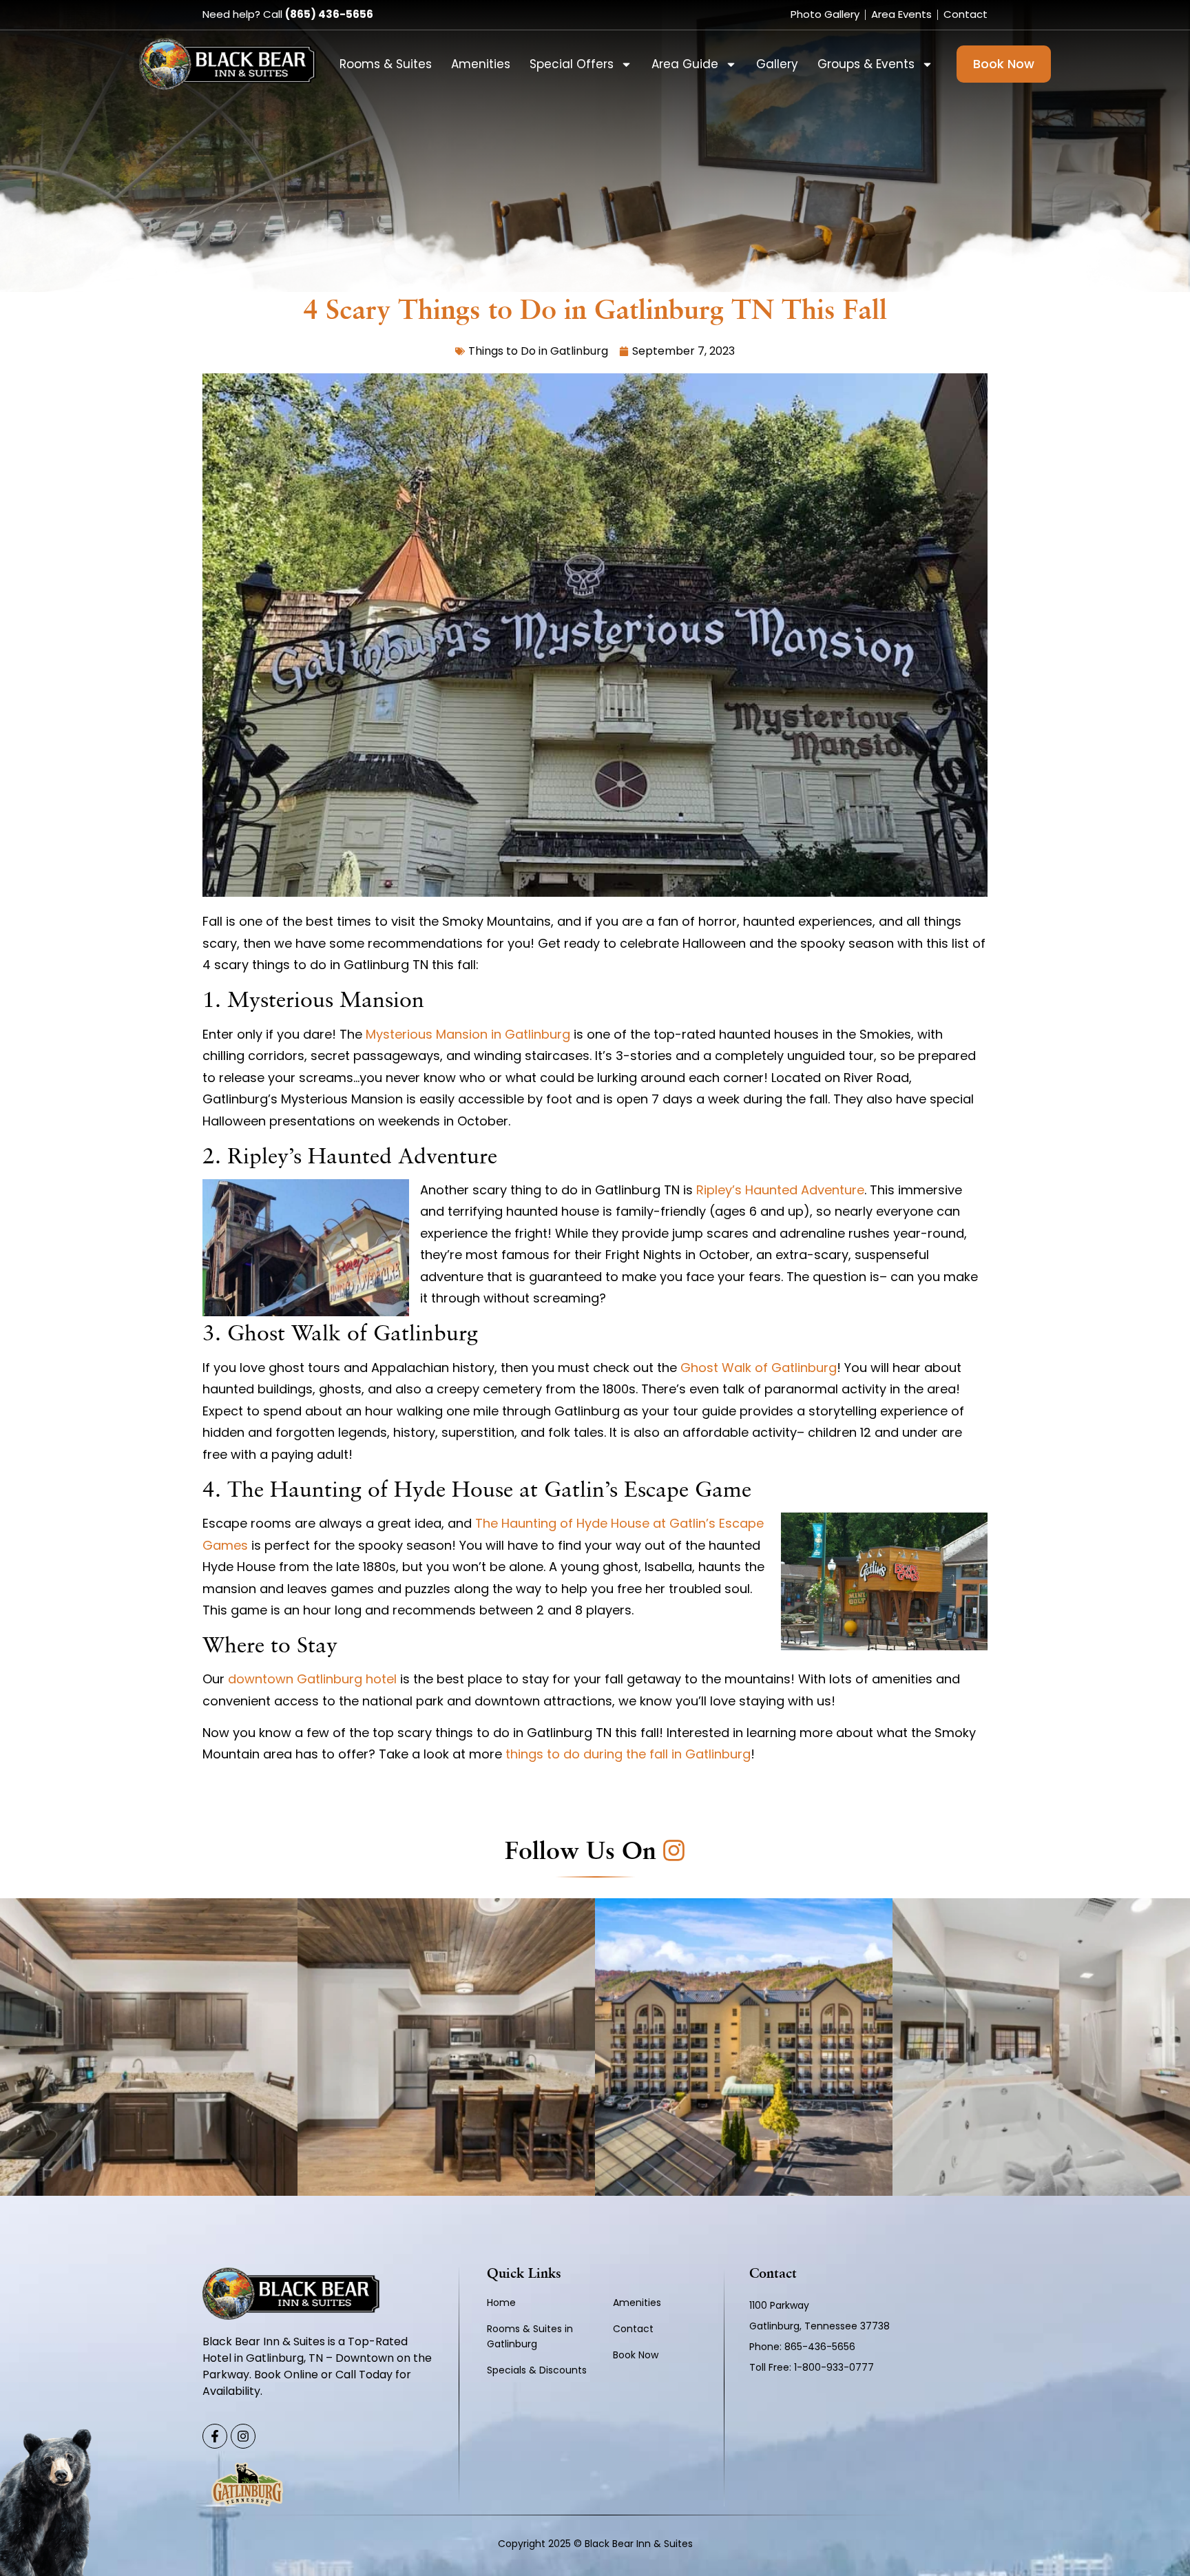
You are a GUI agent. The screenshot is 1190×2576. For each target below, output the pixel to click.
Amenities (481, 64)
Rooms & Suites (386, 64)
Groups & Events (866, 64)
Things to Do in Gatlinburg (538, 351)
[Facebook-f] (215, 2436)
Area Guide (685, 64)
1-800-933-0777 (834, 2367)
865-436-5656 (821, 2347)
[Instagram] (243, 2436)
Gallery (777, 64)
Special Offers (572, 64)
